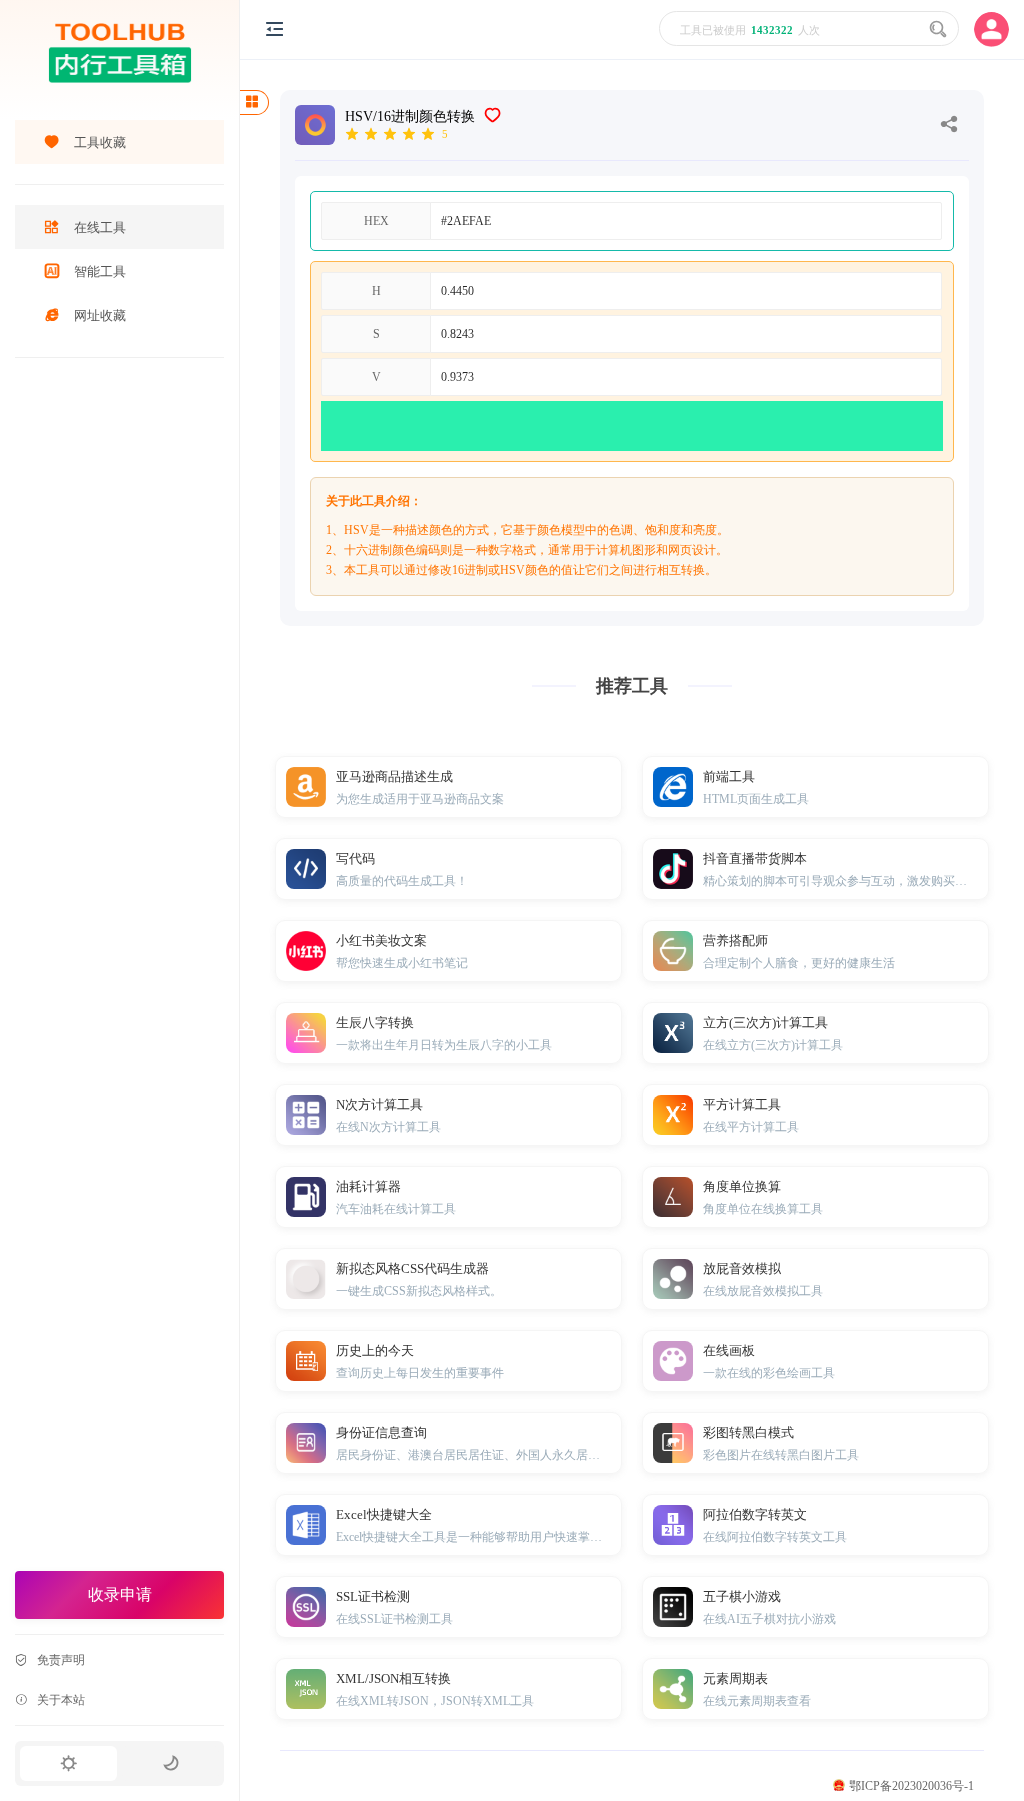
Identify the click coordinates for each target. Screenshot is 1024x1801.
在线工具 (100, 227)
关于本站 (61, 1700)
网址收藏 (100, 315)
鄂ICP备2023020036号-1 (911, 1786)
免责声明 (61, 1660)
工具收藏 (100, 142)
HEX (376, 221)
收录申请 (120, 1594)
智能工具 (100, 271)
